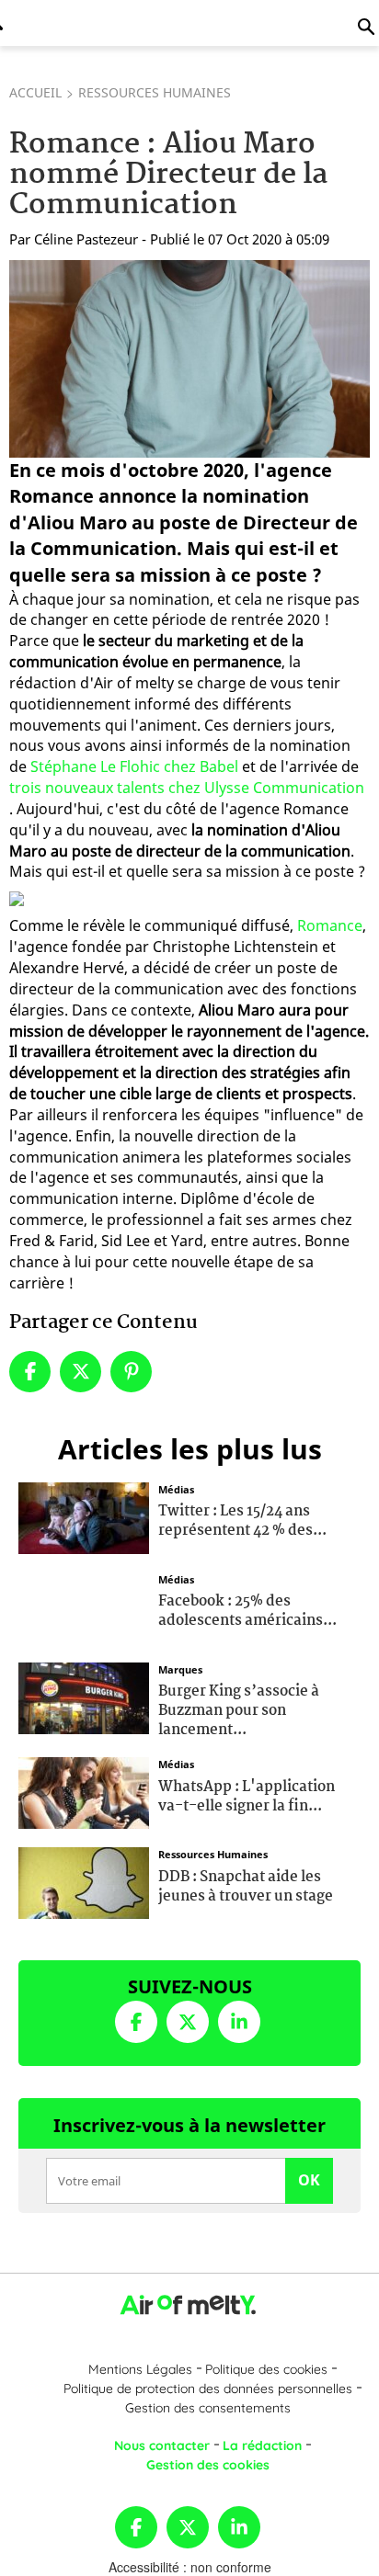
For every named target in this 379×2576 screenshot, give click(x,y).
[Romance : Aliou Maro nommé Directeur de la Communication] (189, 358)
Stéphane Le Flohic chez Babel (134, 766)
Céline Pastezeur (86, 239)
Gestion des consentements (208, 2408)
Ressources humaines (155, 92)
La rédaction (262, 2445)
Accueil (35, 92)
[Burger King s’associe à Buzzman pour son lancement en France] (84, 1696)
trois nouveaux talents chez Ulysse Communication (187, 788)
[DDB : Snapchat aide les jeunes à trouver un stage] (84, 1881)
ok (309, 2180)
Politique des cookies (266, 2369)
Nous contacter (162, 2445)
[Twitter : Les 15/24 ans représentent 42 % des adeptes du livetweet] (84, 1515)
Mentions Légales (140, 2369)
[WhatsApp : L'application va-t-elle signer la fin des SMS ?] (84, 1791)
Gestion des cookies (208, 2465)
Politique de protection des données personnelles (208, 2389)
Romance (330, 925)
